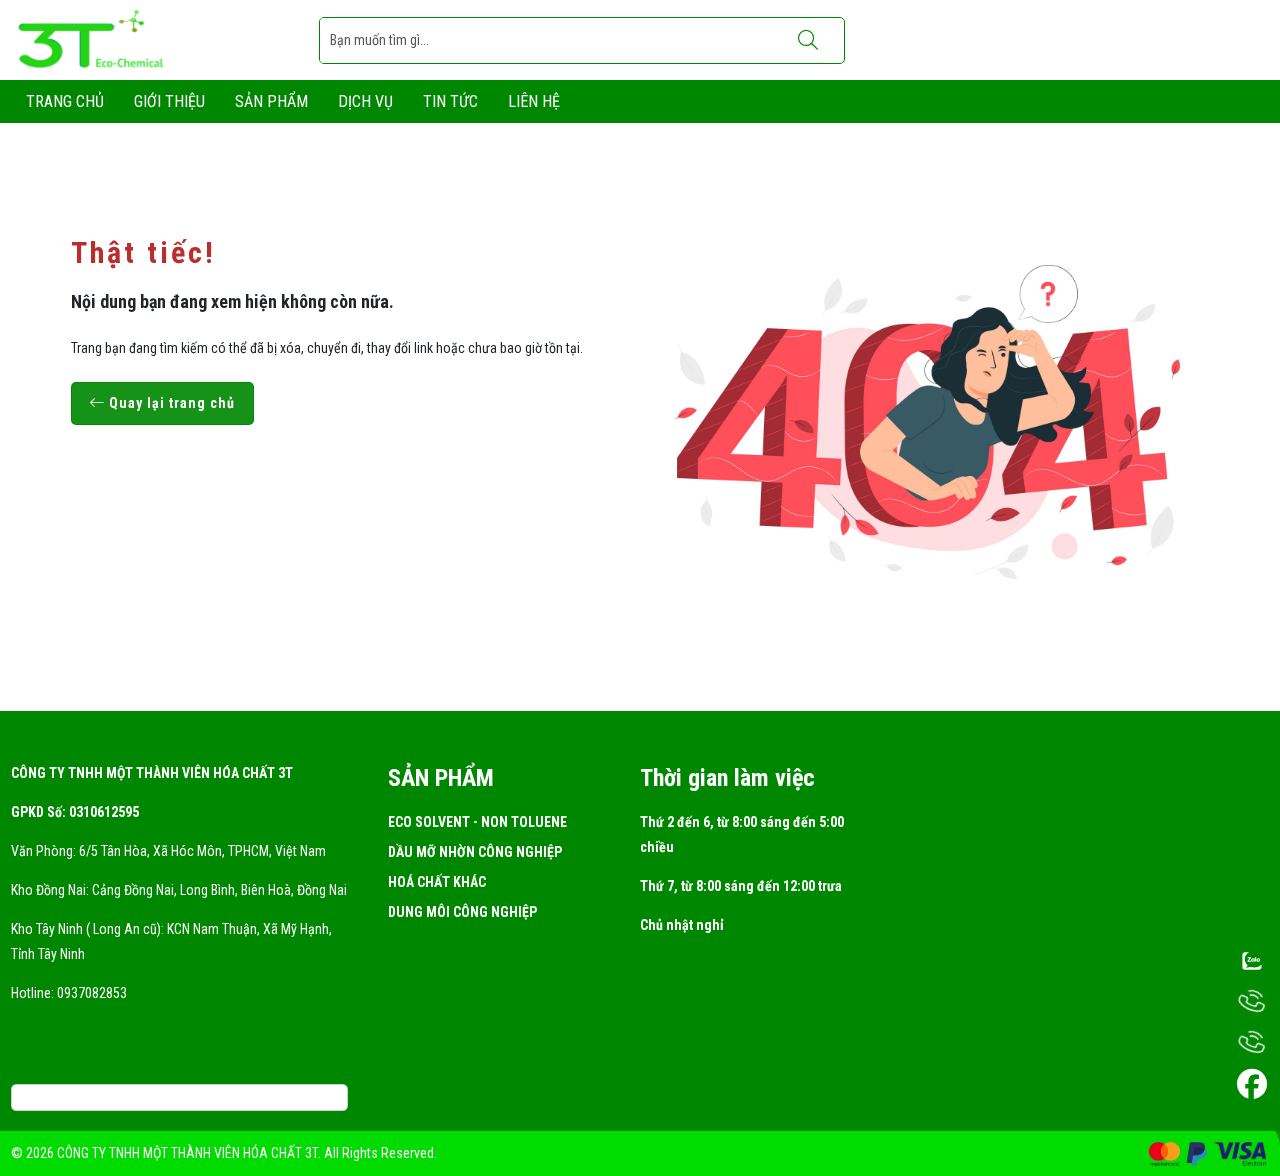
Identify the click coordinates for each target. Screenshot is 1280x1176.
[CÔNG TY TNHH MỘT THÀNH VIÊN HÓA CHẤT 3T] (93, 39)
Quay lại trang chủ (170, 403)
